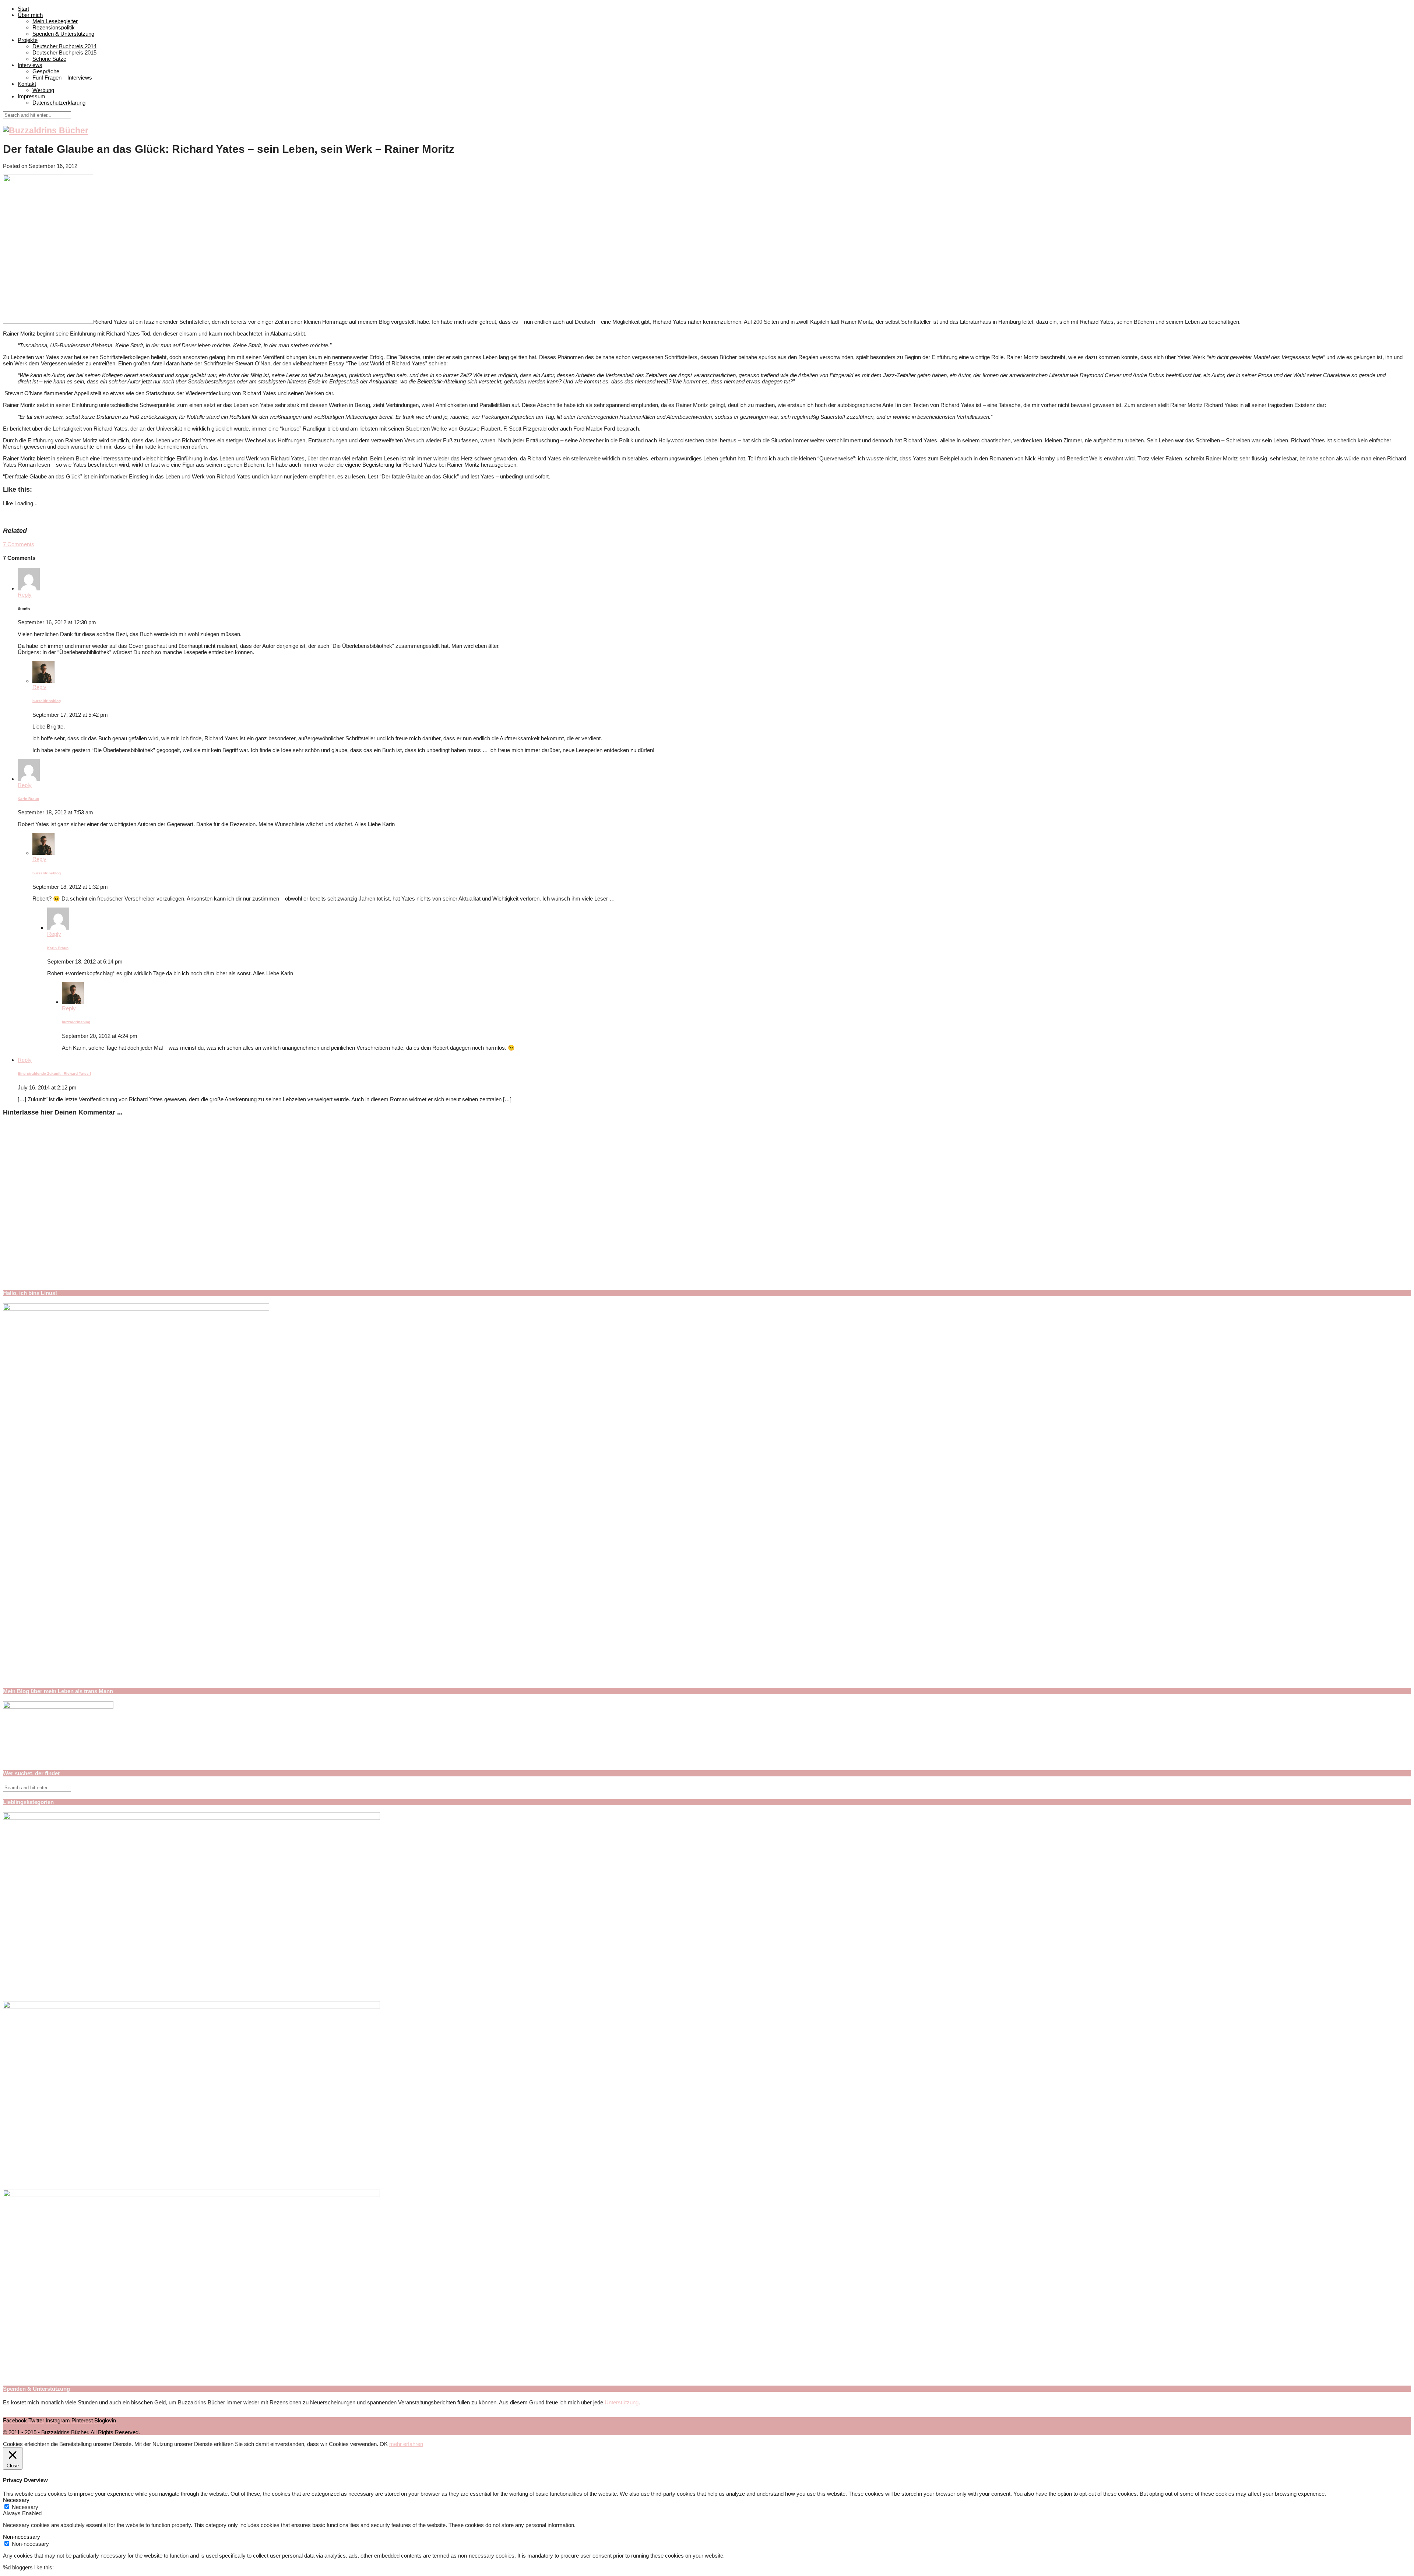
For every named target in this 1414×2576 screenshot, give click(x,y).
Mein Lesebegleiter (55, 21)
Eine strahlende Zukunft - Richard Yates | (54, 1073)
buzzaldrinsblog (47, 701)
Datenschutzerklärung (59, 103)
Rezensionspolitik (54, 27)
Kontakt (27, 84)
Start (23, 9)
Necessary (25, 2507)
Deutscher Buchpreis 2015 (64, 52)
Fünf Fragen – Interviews (62, 78)
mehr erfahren (406, 2444)
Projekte (28, 40)
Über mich (30, 15)
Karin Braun (28, 799)
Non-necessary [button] (22, 2537)
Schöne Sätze (49, 59)
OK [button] (384, 2444)
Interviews (30, 65)
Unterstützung (622, 2402)
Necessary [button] (16, 2500)
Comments (19, 544)
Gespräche (46, 71)
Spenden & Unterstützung (63, 34)
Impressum (31, 96)
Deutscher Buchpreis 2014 (64, 46)
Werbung (43, 90)
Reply (25, 595)
